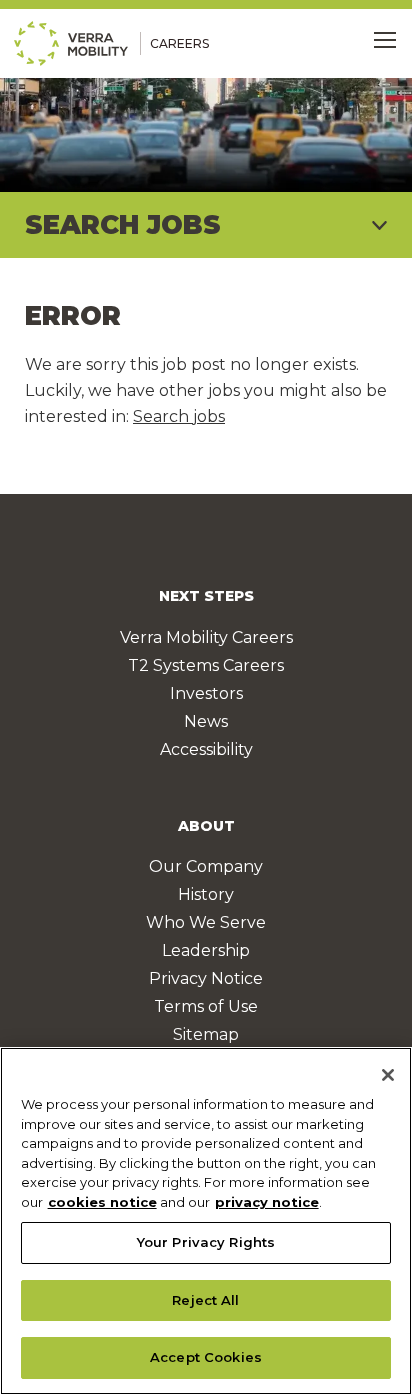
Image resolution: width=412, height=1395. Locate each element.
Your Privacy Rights (206, 1242)
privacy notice (267, 1202)
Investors (206, 693)
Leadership (206, 950)
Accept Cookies (206, 1357)
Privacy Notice (206, 978)
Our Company (206, 866)
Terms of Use (206, 1006)
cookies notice (102, 1202)
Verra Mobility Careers (206, 637)
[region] (206, 1221)
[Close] (388, 1075)
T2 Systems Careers (206, 665)
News (206, 721)
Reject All (205, 1300)
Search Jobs (123, 225)
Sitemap (206, 1034)
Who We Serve (206, 922)
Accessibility (206, 749)
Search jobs (179, 416)
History (206, 894)
